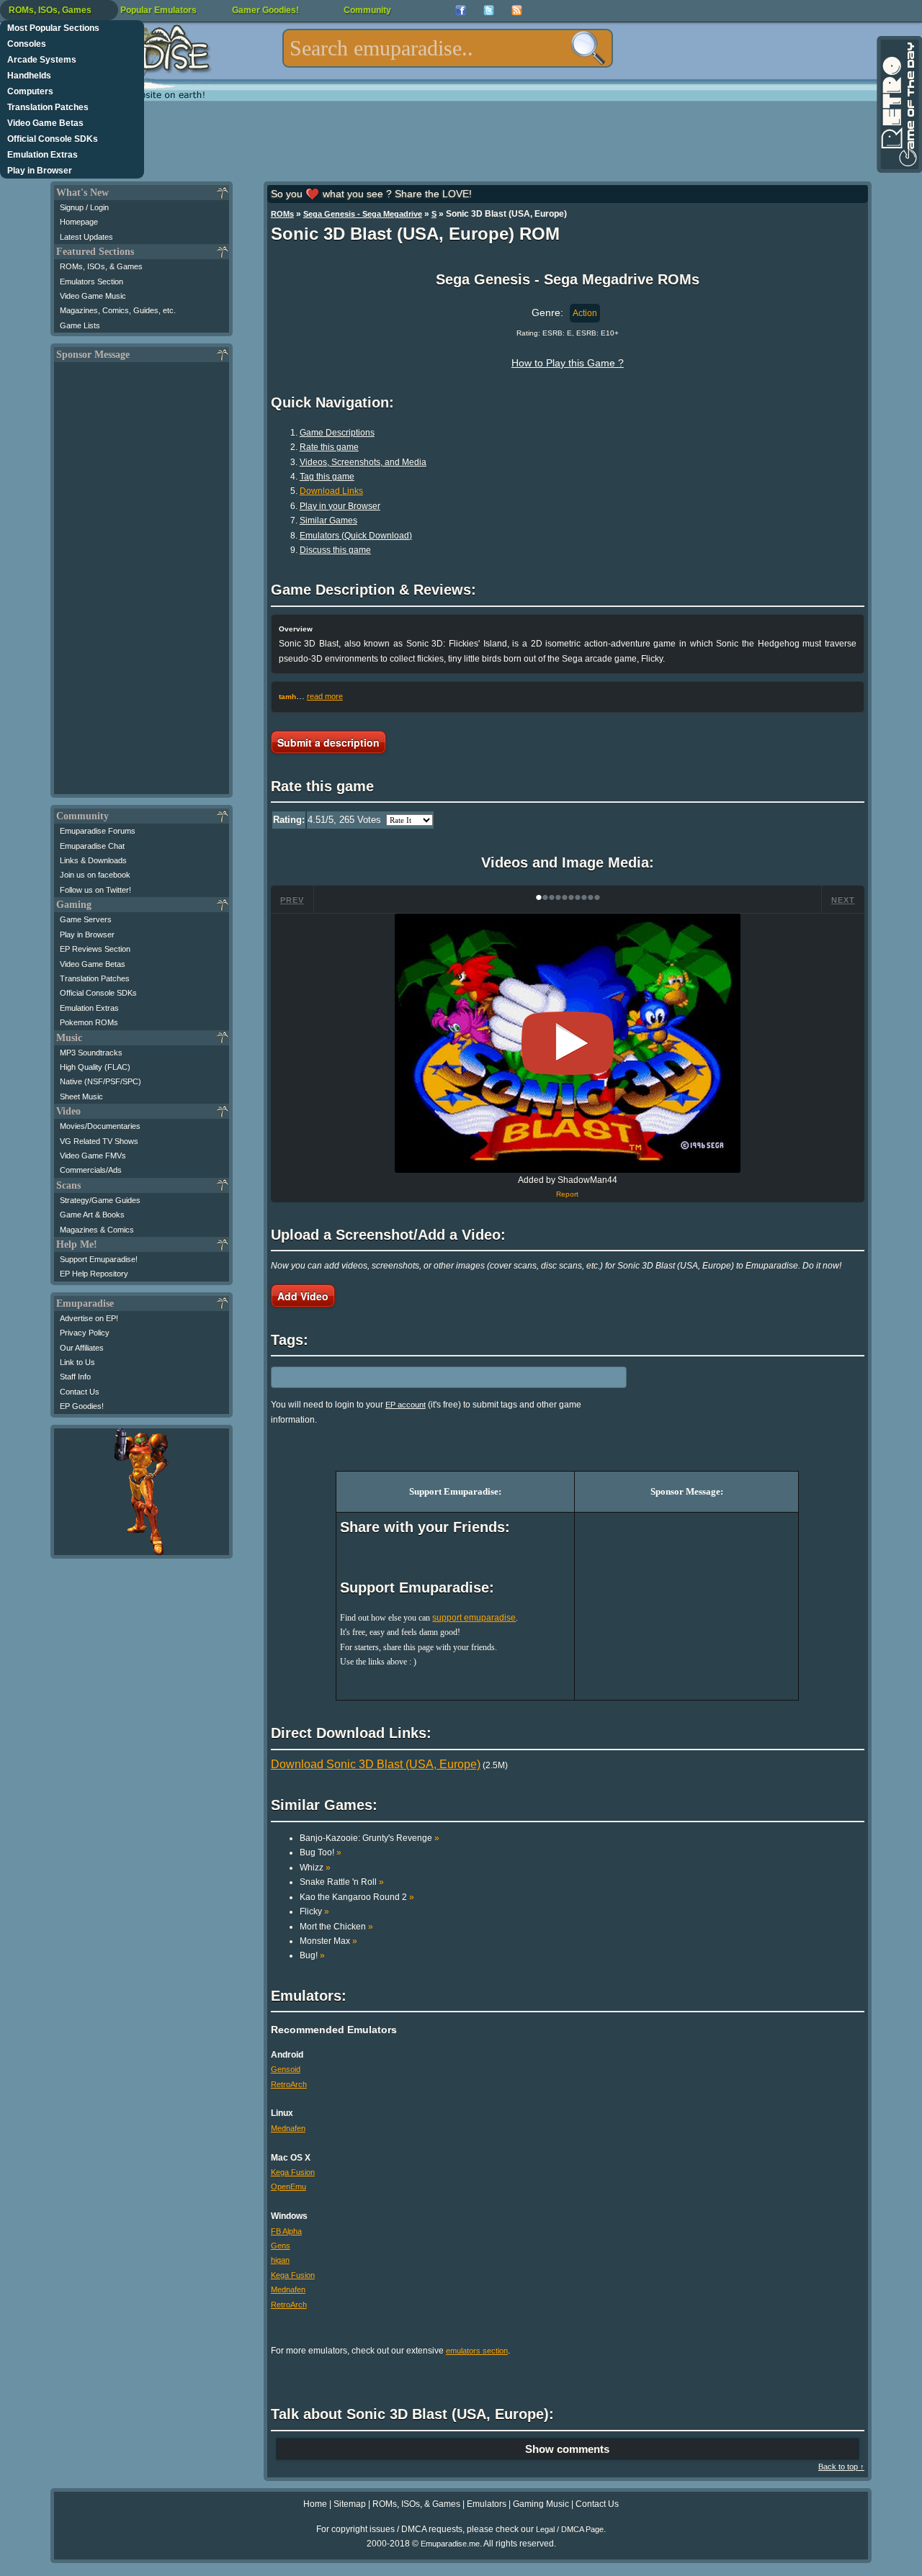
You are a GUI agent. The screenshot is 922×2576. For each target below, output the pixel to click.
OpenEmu (288, 2187)
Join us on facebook (95, 875)
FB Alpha (286, 2231)
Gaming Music (541, 2504)
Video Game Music (93, 296)
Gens (281, 2246)
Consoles (27, 44)
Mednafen (288, 2128)
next (843, 900)
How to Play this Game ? (568, 363)
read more (325, 696)
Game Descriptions (337, 433)
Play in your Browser (340, 506)
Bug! (312, 1955)
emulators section (477, 2351)
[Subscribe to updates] (517, 10)
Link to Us (77, 1362)
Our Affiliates (82, 1348)
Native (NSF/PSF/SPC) (100, 1081)
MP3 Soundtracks (91, 1053)
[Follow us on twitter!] (489, 10)
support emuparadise (474, 1618)
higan (280, 2260)
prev (292, 900)
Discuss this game (335, 550)
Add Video (303, 1296)
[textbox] (448, 48)
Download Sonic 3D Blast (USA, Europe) (376, 1764)
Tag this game (327, 477)
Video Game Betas (45, 123)
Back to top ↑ (841, 2467)
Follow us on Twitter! (95, 890)
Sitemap (350, 2504)
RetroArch (289, 2084)
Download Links (331, 491)
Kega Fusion (293, 2172)
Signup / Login (84, 207)
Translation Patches (48, 107)
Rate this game (329, 447)
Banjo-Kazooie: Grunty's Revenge (370, 1838)
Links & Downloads (93, 860)
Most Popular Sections (53, 28)
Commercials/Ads (91, 1170)
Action (585, 313)
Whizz (315, 1868)
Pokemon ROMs (89, 1022)
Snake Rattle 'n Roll (342, 1882)
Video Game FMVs (93, 1156)
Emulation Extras (42, 155)
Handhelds (29, 76)
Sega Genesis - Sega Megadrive (363, 214)
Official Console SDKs (53, 139)
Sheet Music (81, 1096)
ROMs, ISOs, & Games (101, 266)
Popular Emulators (158, 10)
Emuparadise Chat (92, 846)
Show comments (567, 2449)
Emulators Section (91, 282)
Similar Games (328, 521)
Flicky (314, 1911)
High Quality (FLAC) (95, 1067)
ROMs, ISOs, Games (50, 10)
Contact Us (80, 1392)
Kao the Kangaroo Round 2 (357, 1897)
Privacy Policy (85, 1333)
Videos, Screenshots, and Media (363, 462)
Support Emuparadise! (99, 1259)
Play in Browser (40, 171)
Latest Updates (86, 237)
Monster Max (328, 1941)
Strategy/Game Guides (100, 1200)
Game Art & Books (92, 1215)
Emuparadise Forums (98, 831)
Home (315, 2504)
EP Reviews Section (95, 949)
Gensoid (286, 2069)
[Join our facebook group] (461, 10)
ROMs (282, 214)
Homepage (79, 222)
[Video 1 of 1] (568, 1043)
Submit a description (328, 742)
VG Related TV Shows (99, 1141)
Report (567, 1194)
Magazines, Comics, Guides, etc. (118, 310)
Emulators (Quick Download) (356, 536)
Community (367, 10)
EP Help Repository (94, 1274)
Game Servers (86, 919)
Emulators (487, 2504)
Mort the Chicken (336, 1927)
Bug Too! (321, 1852)
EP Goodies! (82, 1406)
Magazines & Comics (97, 1230)
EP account (406, 1405)
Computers (30, 91)
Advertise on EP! (89, 1318)
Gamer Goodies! (265, 10)
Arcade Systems (42, 60)
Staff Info (75, 1377)
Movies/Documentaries (100, 1126)
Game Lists (80, 325)
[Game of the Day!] (898, 104)
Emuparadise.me (450, 2544)
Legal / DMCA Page (570, 2529)
